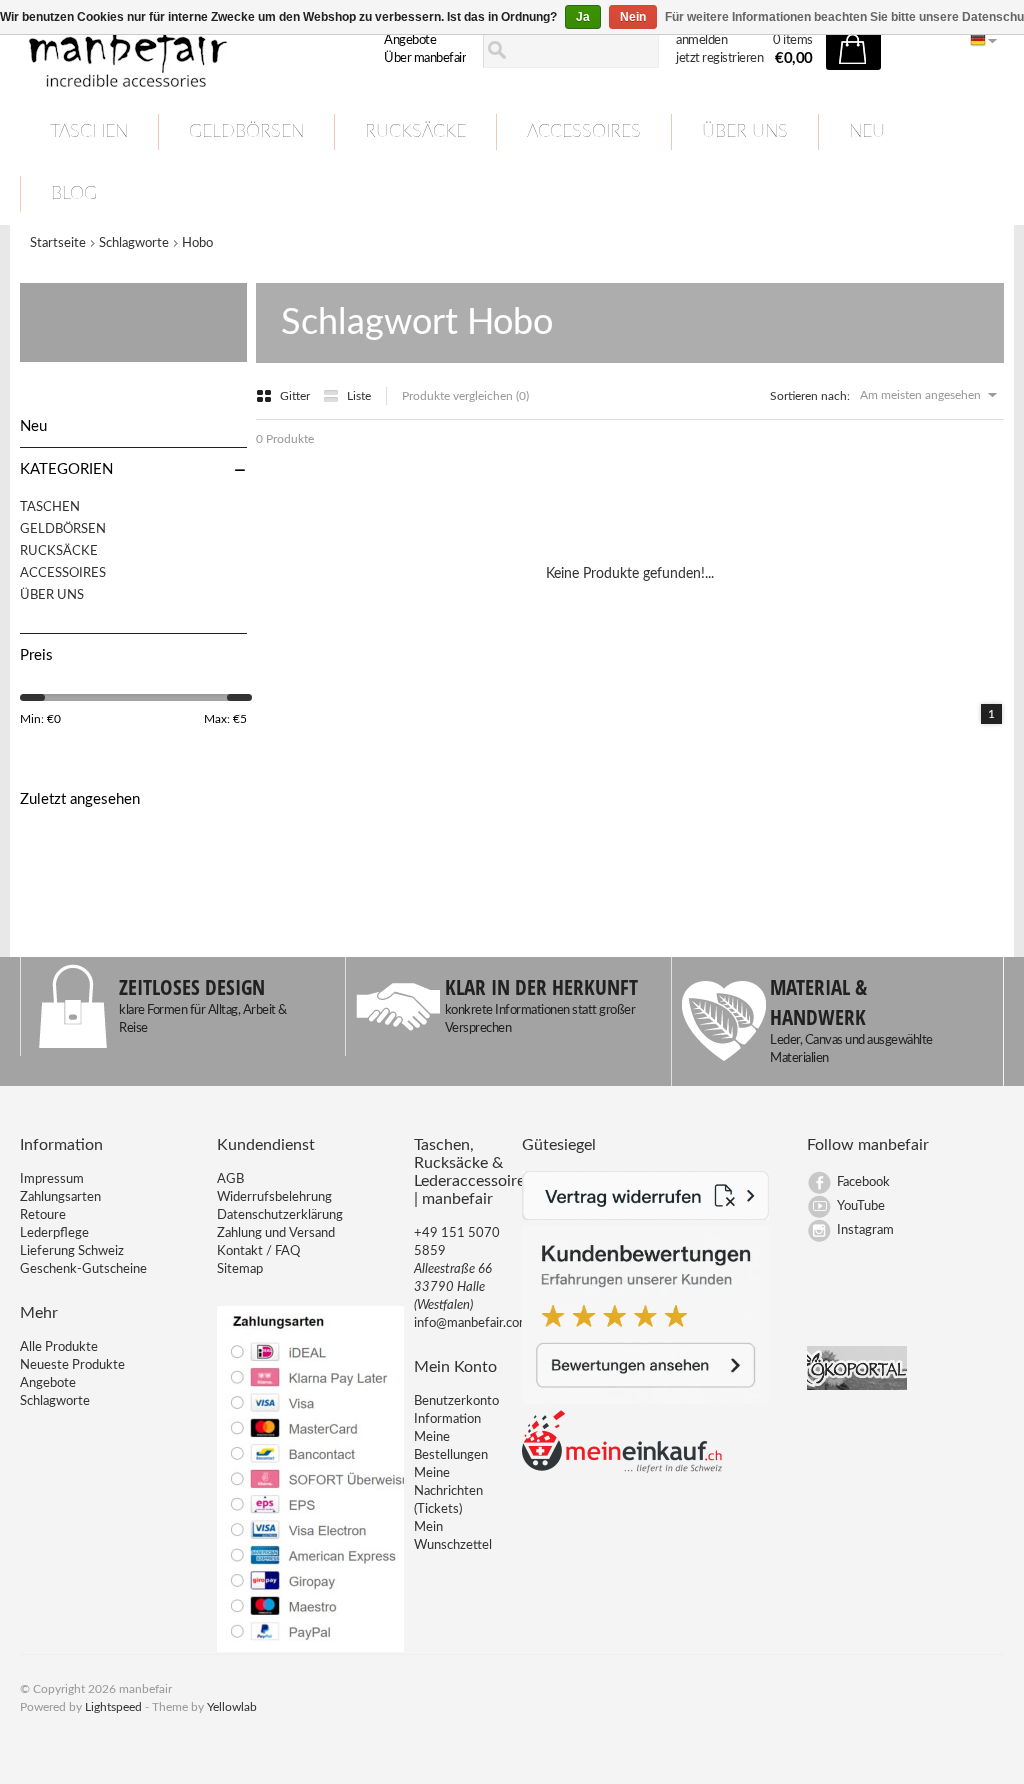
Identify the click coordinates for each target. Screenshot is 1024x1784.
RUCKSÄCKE (415, 132)
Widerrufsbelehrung (274, 1197)
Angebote (410, 40)
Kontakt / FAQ (258, 1251)
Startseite (58, 243)
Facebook (863, 1182)
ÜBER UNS (745, 132)
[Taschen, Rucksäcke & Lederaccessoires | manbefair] (172, 51)
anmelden (701, 40)
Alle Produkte (59, 1347)
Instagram (865, 1230)
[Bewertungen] (646, 1400)
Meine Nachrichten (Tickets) (448, 1491)
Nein (633, 17)
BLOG (74, 194)
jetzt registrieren (719, 58)
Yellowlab (232, 1707)
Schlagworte (134, 243)
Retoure (43, 1215)
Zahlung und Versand (276, 1233)
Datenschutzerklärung (280, 1215)
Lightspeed (113, 1707)
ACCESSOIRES (584, 132)
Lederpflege (54, 1233)
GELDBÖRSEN (246, 132)
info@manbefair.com (472, 1323)
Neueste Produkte (72, 1365)
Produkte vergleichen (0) (465, 396)
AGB (230, 1179)
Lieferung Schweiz (72, 1251)
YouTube (861, 1206)
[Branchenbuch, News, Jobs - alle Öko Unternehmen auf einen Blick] (857, 1386)
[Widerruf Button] (646, 1216)
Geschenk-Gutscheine (83, 1269)
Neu (867, 132)
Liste (359, 396)
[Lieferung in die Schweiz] (622, 1469)
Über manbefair (425, 58)
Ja (583, 17)
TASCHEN (89, 132)
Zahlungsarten (60, 1197)
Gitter (296, 396)
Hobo (197, 243)
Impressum (52, 1179)
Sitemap (240, 1269)
